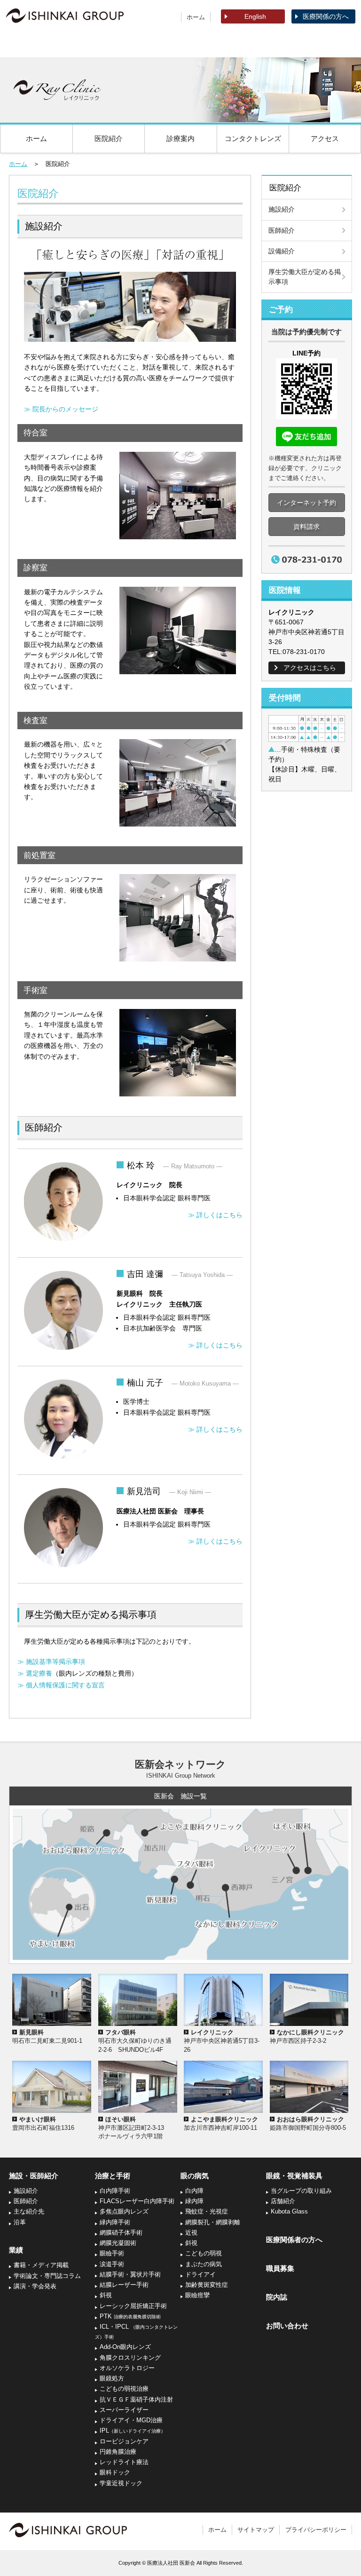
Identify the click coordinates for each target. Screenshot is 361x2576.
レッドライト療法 (124, 2462)
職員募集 (280, 2268)
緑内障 (194, 2201)
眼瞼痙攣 (197, 2295)
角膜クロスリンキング (130, 2358)
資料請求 (306, 527)
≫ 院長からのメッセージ (61, 409)
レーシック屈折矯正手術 (133, 2306)
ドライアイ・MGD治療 (131, 2420)
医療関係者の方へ (294, 2240)
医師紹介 (282, 230)
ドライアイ (200, 2275)
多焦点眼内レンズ (124, 2212)
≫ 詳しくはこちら (215, 1215)
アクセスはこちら (310, 668)
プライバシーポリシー (316, 2530)
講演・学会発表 (35, 2286)
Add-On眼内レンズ (125, 2347)
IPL (133, 2431)
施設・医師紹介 (36, 45)
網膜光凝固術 (118, 2243)
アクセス (325, 138)
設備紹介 (282, 251)
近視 (191, 2233)
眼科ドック (115, 2473)
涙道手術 (112, 2264)
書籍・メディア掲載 (41, 2265)
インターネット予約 (306, 503)
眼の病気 (253, 45)
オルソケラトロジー (127, 2368)
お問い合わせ (287, 2326)
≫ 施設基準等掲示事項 (51, 1662)
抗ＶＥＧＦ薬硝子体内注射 (136, 2400)
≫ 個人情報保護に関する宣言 (61, 1685)
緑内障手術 (115, 2222)
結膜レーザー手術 (124, 2285)
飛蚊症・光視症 (207, 2212)
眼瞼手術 (112, 2253)
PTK (130, 2316)
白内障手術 (115, 2191)
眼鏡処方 (112, 2379)
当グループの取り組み (301, 2191)
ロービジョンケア (124, 2442)
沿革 (20, 2222)
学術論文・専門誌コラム (47, 2276)
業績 (108, 45)
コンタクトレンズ (253, 138)
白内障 (194, 2191)
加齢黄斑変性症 (207, 2285)
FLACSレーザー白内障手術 (137, 2201)
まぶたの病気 (204, 2264)
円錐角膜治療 (118, 2452)
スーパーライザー (124, 2410)
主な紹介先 (29, 2212)
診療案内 (180, 138)
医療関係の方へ (326, 16)
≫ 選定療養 (35, 1673)
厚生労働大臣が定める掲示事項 (305, 277)
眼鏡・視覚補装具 (325, 45)
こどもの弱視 (204, 2253)
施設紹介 (282, 209)
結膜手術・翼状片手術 (130, 2275)
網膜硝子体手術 (121, 2233)
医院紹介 (109, 138)
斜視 (106, 2295)
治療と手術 (180, 45)
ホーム (196, 17)
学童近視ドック (121, 2483)
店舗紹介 (283, 2201)
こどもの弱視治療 (124, 2389)
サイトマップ (256, 2530)
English (255, 16)
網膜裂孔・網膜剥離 (213, 2222)
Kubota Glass (289, 2212)
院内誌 (277, 2297)
